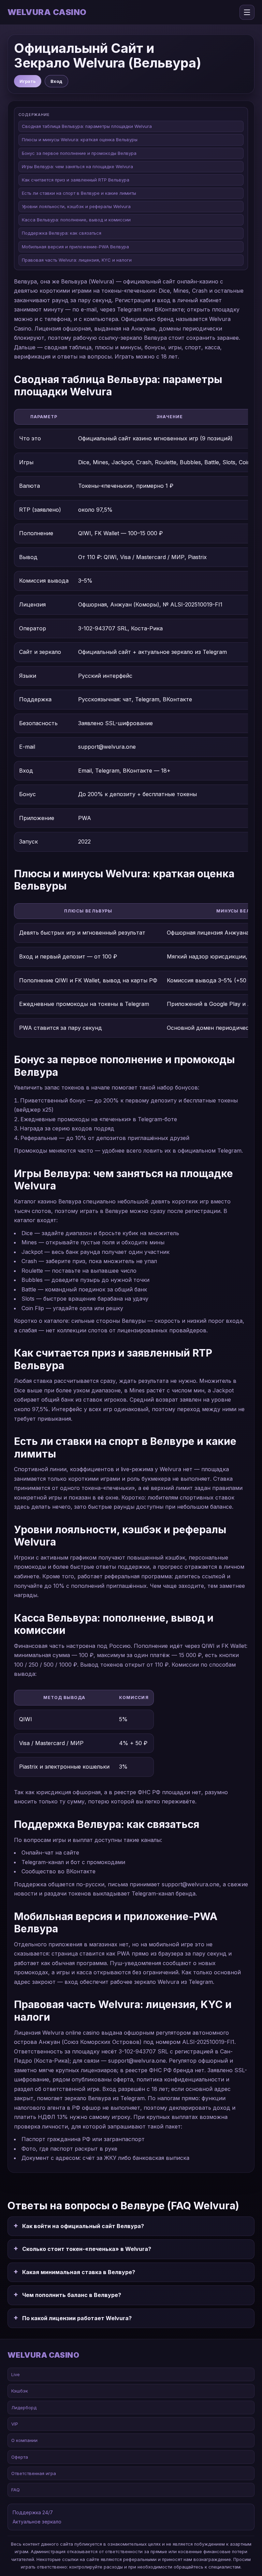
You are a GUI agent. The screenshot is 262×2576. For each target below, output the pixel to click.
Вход (56, 81)
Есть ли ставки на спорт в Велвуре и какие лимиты (79, 193)
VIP (15, 2424)
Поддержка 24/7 (33, 2512)
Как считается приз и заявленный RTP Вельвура (76, 180)
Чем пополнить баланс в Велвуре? (72, 2295)
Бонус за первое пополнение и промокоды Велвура (79, 153)
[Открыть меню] (247, 12)
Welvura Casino (47, 12)
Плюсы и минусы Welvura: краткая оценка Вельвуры (80, 140)
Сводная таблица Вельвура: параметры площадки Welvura (87, 126)
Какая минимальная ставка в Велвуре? (79, 2272)
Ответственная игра (34, 2473)
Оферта (20, 2457)
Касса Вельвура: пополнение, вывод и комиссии (76, 220)
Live (16, 2374)
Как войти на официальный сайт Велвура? (83, 2226)
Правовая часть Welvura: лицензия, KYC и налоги (77, 260)
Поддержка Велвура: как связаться (62, 233)
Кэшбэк (20, 2391)
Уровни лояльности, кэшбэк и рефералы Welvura (76, 206)
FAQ (16, 2490)
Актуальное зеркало (37, 2522)
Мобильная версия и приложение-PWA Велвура (75, 247)
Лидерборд (24, 2407)
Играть (28, 81)
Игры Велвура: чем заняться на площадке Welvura (77, 166)
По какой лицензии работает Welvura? (77, 2318)
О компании (24, 2440)
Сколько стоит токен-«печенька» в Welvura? (87, 2249)
